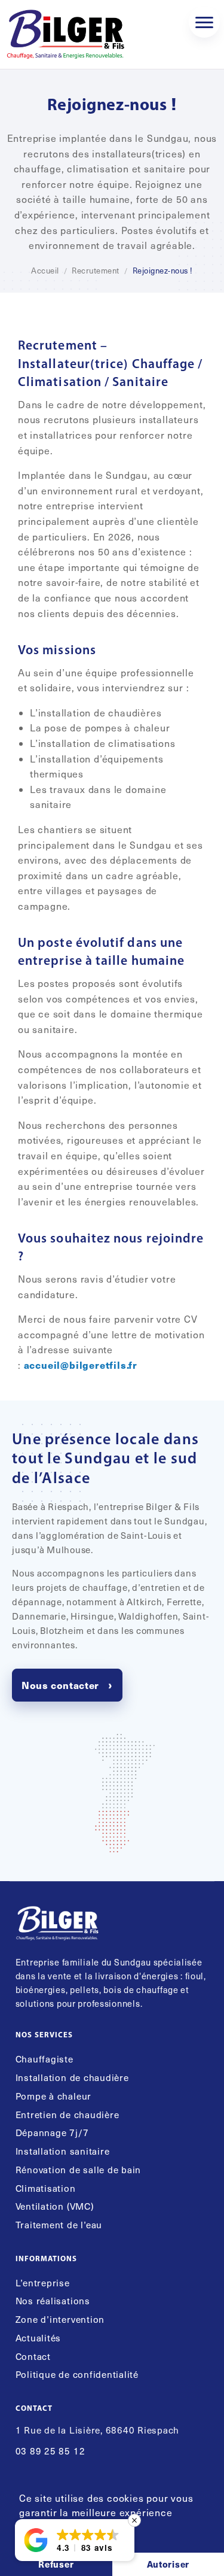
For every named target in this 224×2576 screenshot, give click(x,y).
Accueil (45, 271)
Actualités (39, 2337)
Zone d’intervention (60, 2319)
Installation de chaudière (72, 2077)
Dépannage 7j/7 (52, 2132)
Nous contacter (60, 1685)
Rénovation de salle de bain (79, 2169)
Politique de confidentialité (77, 2374)
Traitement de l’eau (59, 2224)
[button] (75, 2540)
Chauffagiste (45, 2059)
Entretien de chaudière (67, 2114)
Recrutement (96, 271)
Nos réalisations (53, 2300)
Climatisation (46, 2188)
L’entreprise (43, 2282)
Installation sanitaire (63, 2151)
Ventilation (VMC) (55, 2206)
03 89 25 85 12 (50, 2451)
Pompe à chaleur (53, 2096)
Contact (33, 2356)
